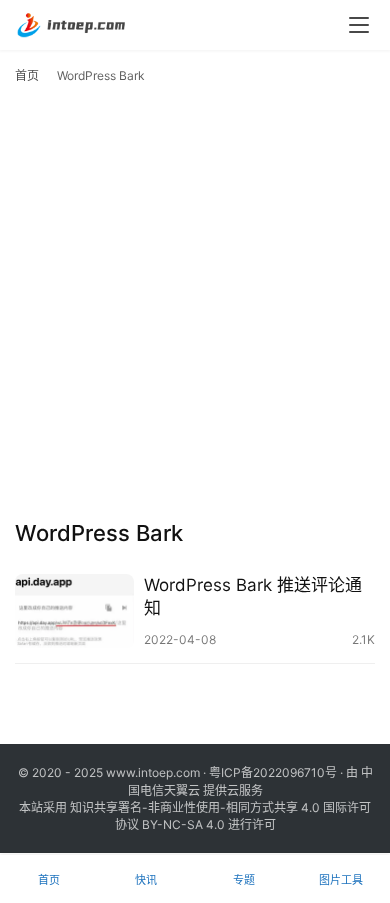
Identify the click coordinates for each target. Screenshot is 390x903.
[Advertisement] (195, 307)
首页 (27, 75)
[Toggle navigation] (359, 25)
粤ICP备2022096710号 (273, 772)
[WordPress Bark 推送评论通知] (74, 611)
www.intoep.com (153, 772)
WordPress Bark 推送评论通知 (253, 596)
